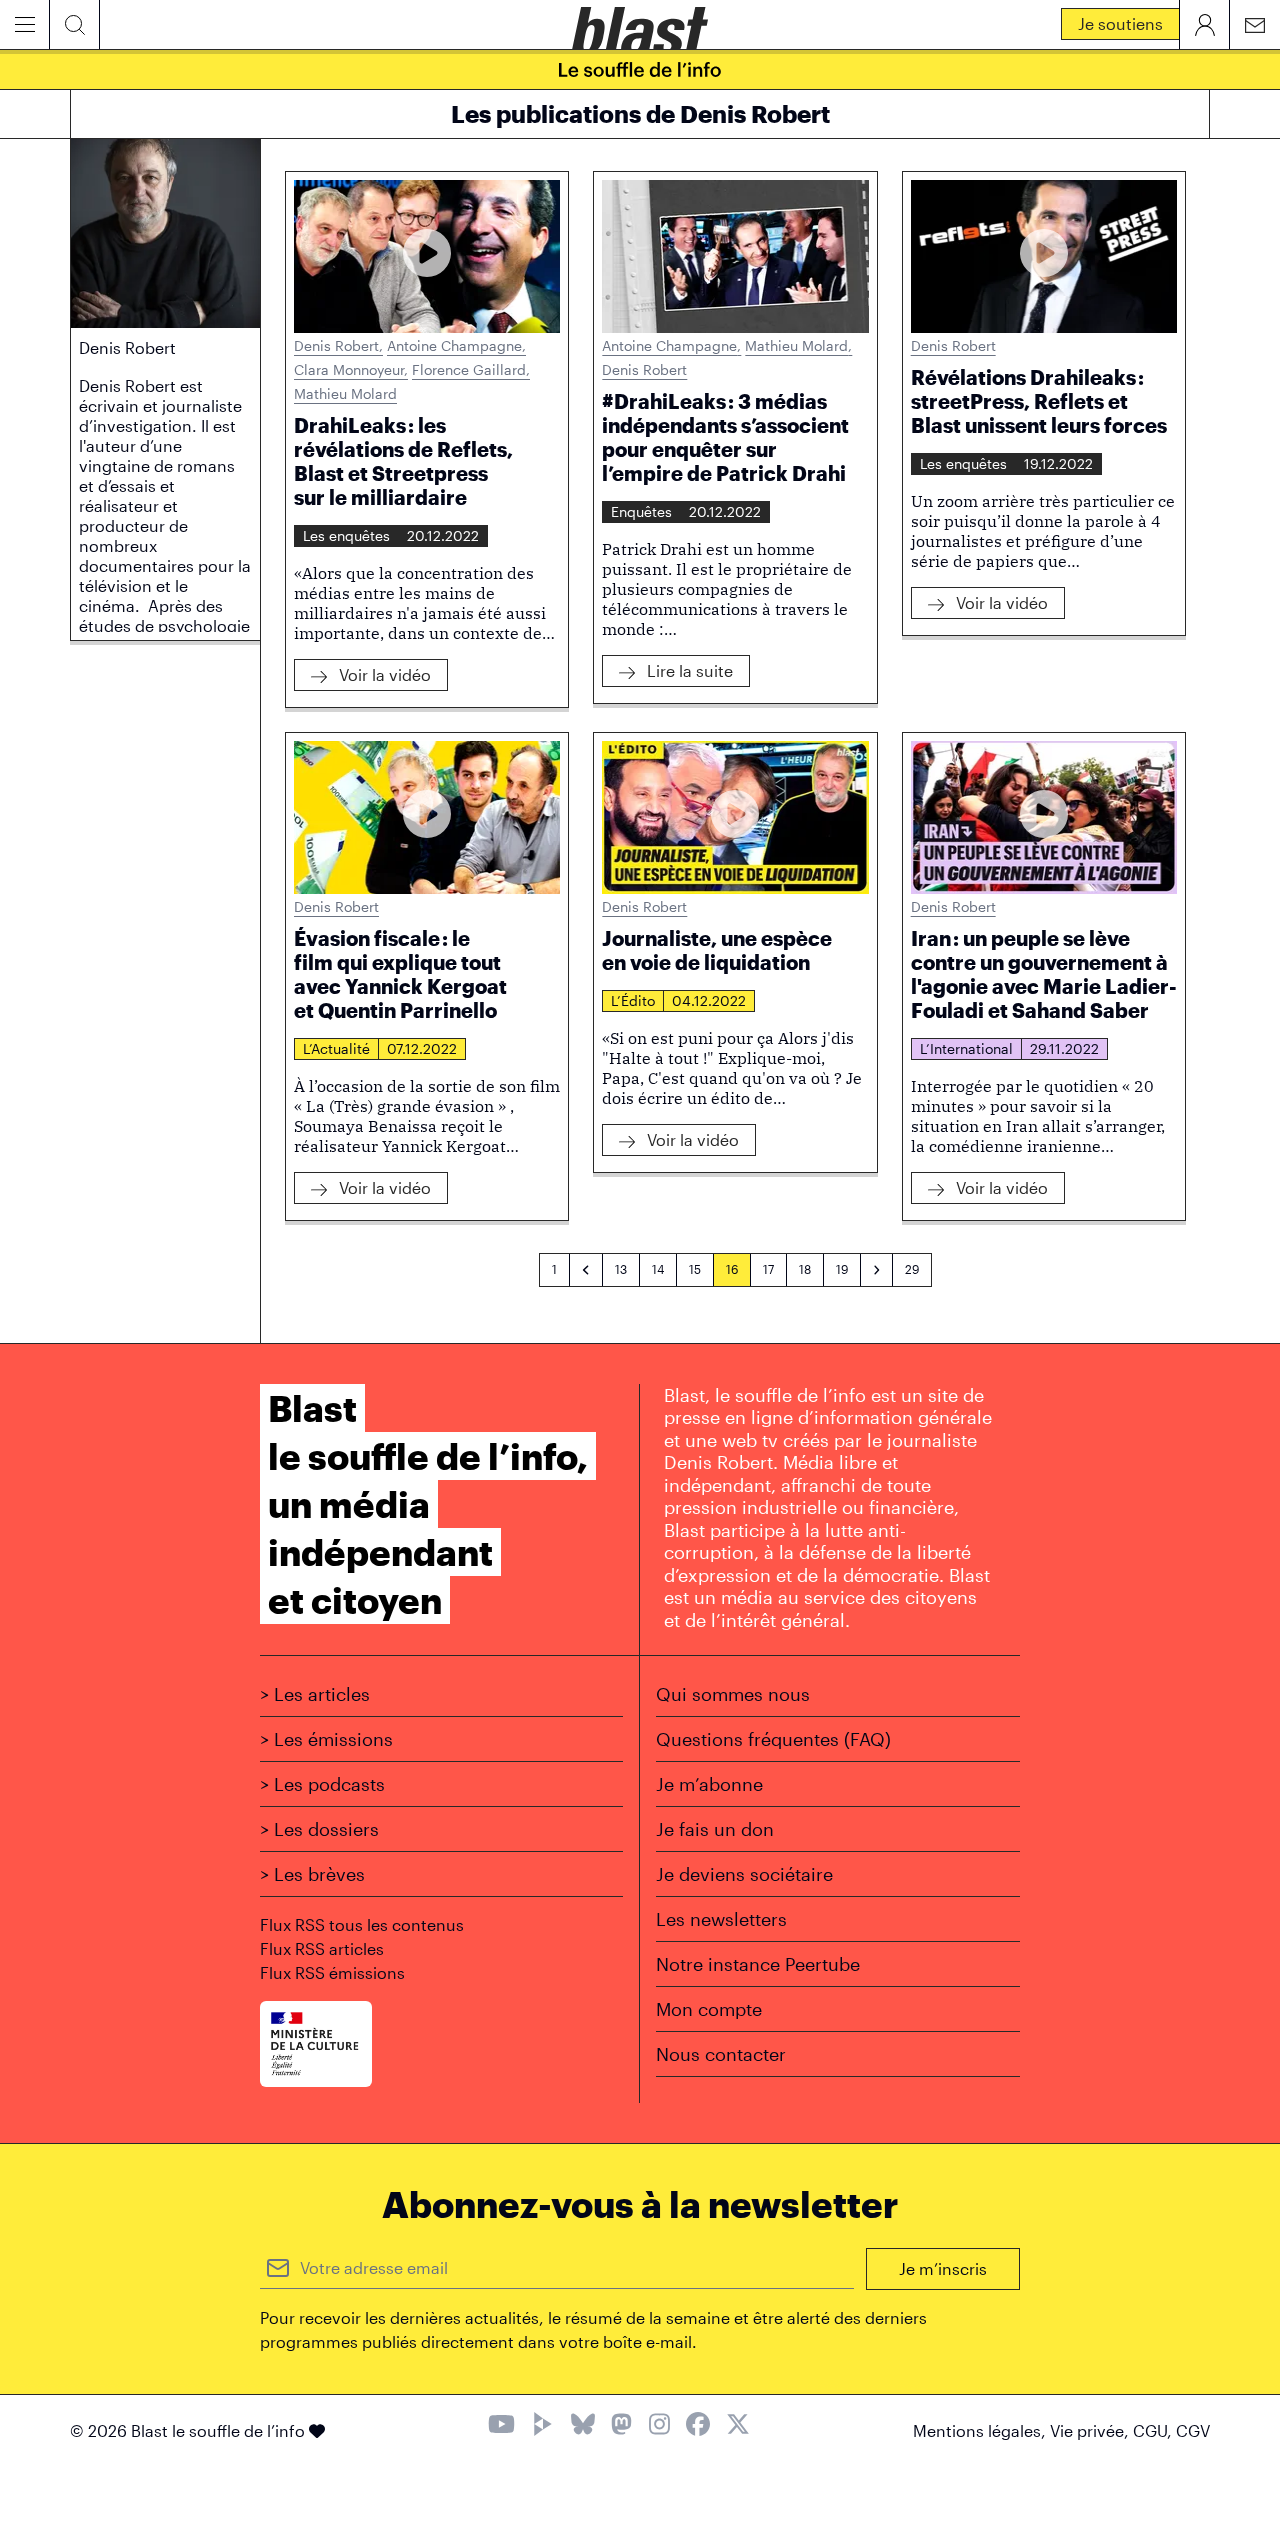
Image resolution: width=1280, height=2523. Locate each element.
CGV (1193, 2430)
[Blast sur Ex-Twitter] (738, 2426)
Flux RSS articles (322, 1948)
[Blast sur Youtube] (501, 2426)
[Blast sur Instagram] (659, 2426)
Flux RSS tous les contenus (362, 1924)
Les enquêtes (346, 535)
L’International (966, 1048)
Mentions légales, (981, 2430)
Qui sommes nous (733, 1694)
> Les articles (315, 1694)
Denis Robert (338, 345)
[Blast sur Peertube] (543, 2426)
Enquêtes (641, 511)
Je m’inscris (943, 2268)
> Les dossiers (319, 1829)
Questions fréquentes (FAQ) (773, 1739)
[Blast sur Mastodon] (621, 2426)
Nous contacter (721, 2054)
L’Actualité (336, 1048)
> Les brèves (312, 1874)
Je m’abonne (709, 1784)
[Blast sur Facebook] (698, 2426)
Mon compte (709, 2009)
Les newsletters (721, 1919)
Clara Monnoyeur (351, 369)
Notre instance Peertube (758, 1964)
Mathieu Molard (345, 393)
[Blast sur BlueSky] (583, 2426)
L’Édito (633, 1000)
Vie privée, (1091, 2430)
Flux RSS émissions (332, 1972)
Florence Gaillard (471, 369)
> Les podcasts (322, 1784)
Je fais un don (715, 1829)
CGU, (1154, 2430)
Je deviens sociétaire (744, 1874)
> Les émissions (326, 1739)
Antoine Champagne (456, 345)
